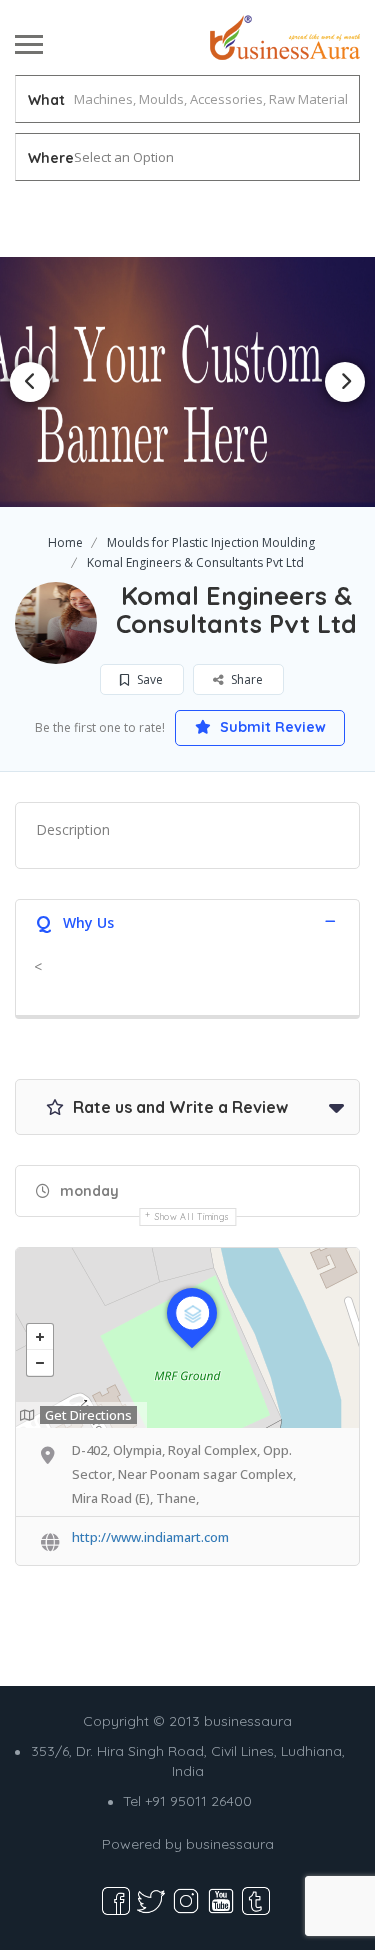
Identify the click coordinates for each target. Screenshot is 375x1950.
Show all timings (192, 1216)
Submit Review (271, 727)
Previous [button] (30, 382)
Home (65, 542)
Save (148, 679)
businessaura (230, 1844)
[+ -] (187, 1338)
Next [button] (345, 382)
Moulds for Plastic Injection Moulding (211, 542)
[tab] (187, 920)
